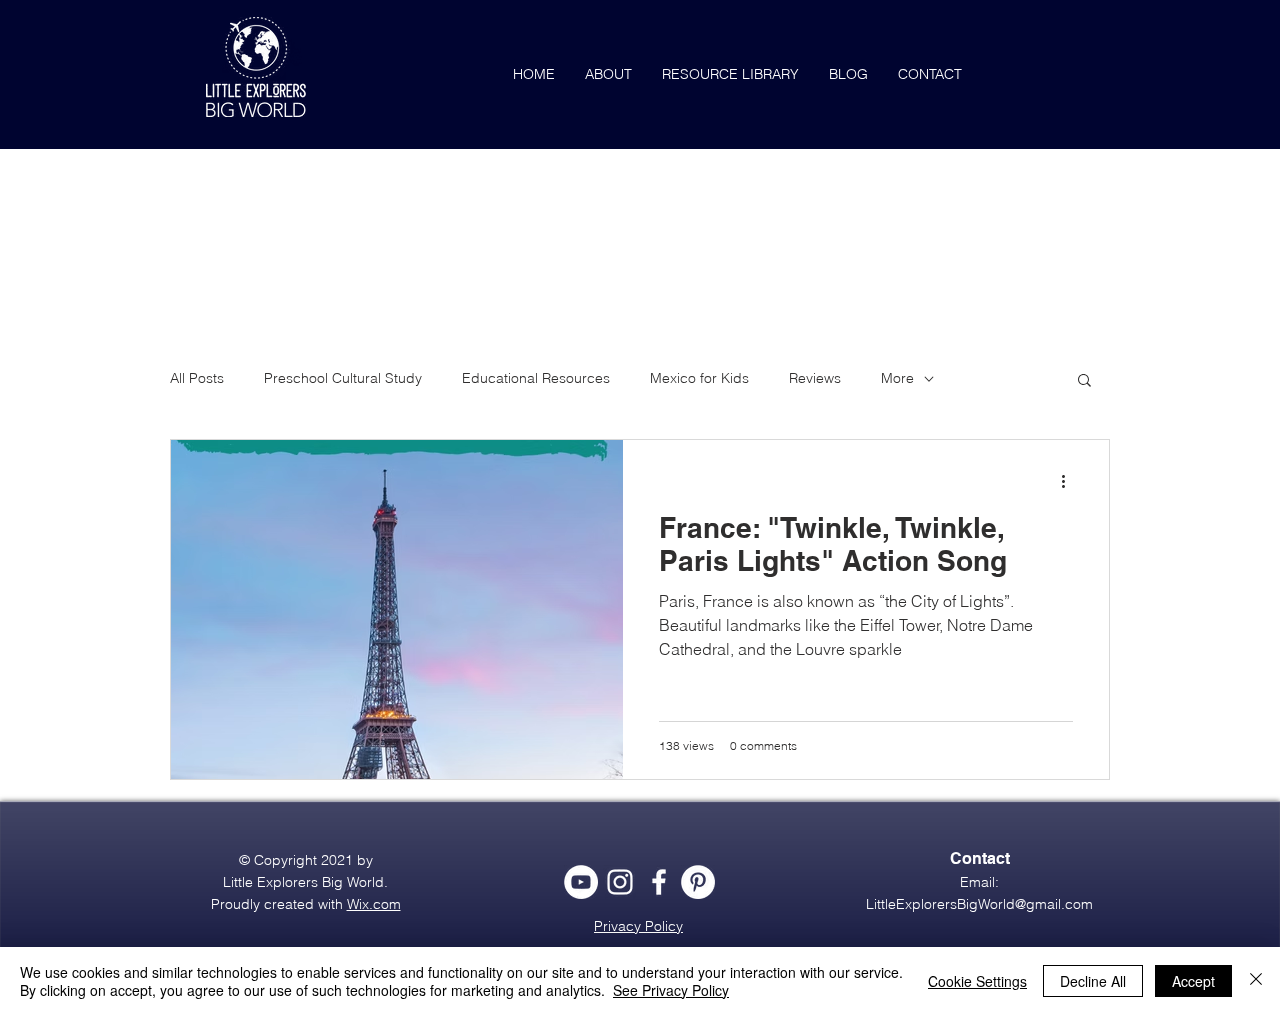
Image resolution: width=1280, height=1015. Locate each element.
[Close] (1256, 981)
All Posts (197, 378)
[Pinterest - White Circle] (698, 882)
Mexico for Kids (699, 378)
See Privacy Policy (671, 990)
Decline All (1093, 981)
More (897, 378)
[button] (1084, 381)
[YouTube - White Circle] (581, 882)
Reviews (815, 378)
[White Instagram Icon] (620, 882)
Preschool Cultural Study (343, 378)
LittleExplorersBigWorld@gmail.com (979, 904)
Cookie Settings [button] (977, 981)
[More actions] (1070, 481)
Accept (1193, 981)
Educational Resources (536, 378)
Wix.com (374, 904)
